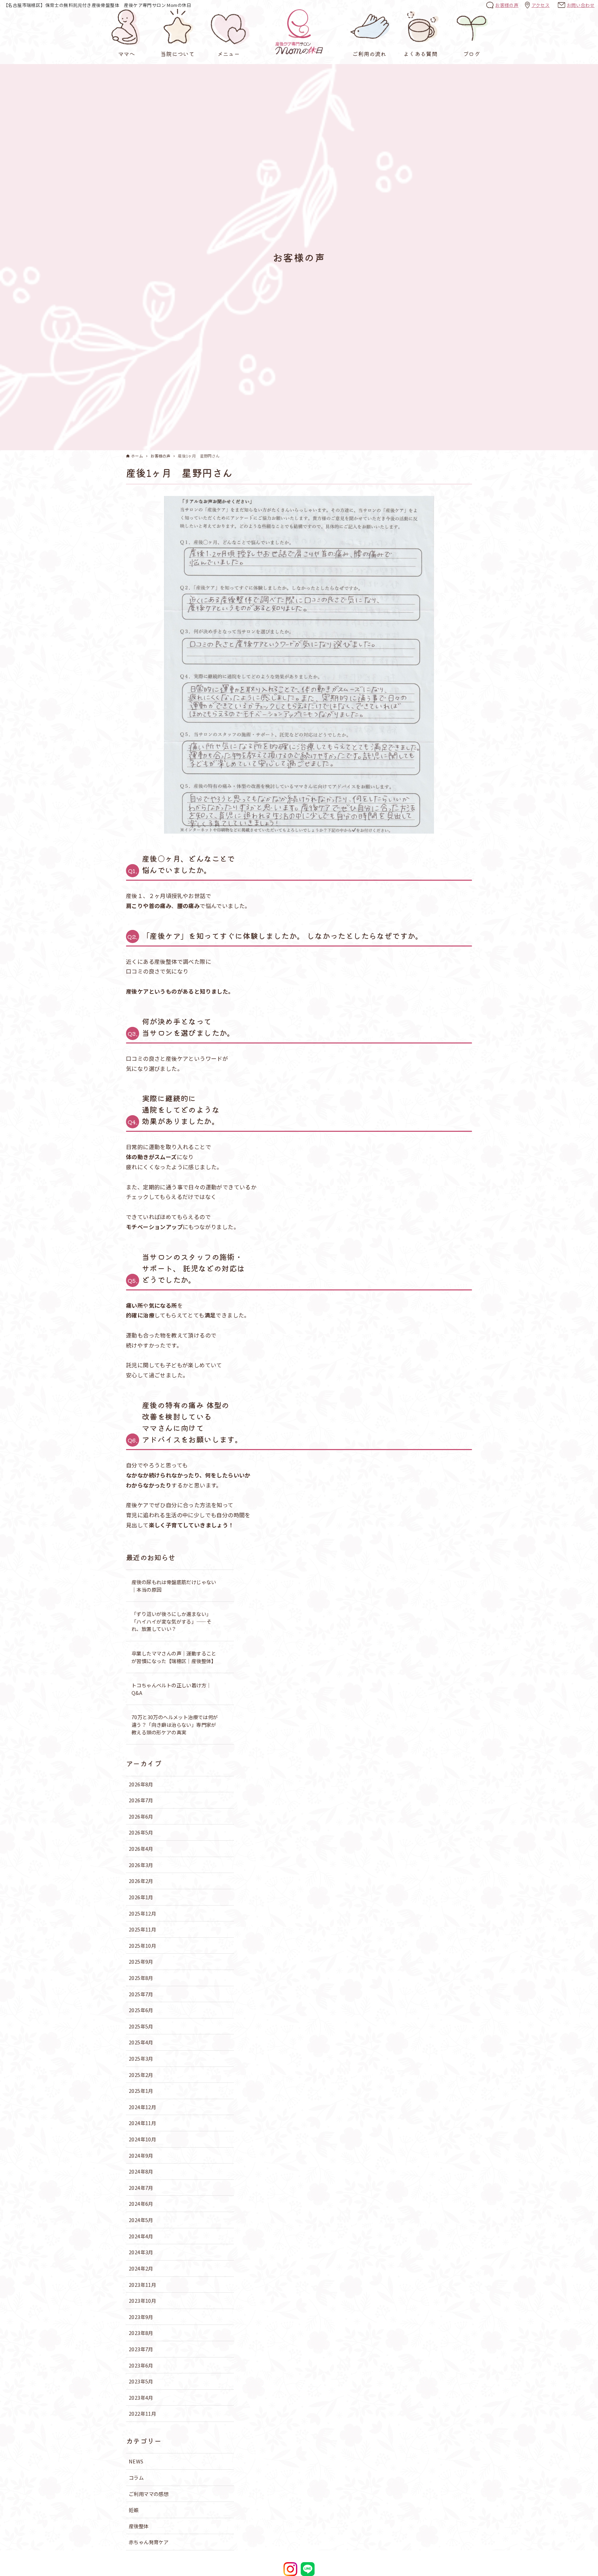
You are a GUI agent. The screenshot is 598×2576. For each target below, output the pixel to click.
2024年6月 (141, 2204)
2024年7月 (141, 2188)
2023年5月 (141, 2381)
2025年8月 (141, 1978)
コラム (136, 2477)
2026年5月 (141, 1832)
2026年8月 (141, 1784)
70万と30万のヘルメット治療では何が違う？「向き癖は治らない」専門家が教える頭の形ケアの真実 (175, 1724)
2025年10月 (142, 1946)
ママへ (126, 54)
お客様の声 (507, 5)
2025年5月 (141, 2026)
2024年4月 (141, 2236)
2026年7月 (141, 1800)
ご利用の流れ (369, 54)
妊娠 (134, 2510)
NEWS (136, 2461)
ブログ (472, 54)
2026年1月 (141, 1897)
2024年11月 (142, 2123)
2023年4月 (141, 2397)
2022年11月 (142, 2413)
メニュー (229, 54)
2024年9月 (141, 2155)
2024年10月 (142, 2139)
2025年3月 (141, 2058)
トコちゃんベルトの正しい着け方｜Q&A (171, 1689)
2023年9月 (141, 2317)
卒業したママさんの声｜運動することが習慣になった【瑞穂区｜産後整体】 (174, 1657)
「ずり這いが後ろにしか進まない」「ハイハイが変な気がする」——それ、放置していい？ (171, 1621)
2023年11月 (142, 2285)
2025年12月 (142, 1913)
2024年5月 (141, 2220)
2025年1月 (141, 2091)
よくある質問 (420, 54)
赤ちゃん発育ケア (149, 2542)
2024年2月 (141, 2268)
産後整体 (139, 2526)
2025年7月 (141, 1994)
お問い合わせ (581, 5)
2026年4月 (141, 1849)
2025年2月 (141, 2075)
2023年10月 (142, 2300)
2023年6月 (141, 2365)
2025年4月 (141, 2042)
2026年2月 (141, 1881)
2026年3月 (141, 1865)
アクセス (541, 5)
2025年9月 (141, 1961)
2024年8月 (141, 2171)
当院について (178, 54)
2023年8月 (141, 2333)
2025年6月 (141, 2010)
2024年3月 (141, 2252)
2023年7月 (141, 2349)
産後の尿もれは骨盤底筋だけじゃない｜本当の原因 (174, 1586)
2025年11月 (142, 1929)
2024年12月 (142, 2107)
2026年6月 (141, 1816)
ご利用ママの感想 (149, 2494)
